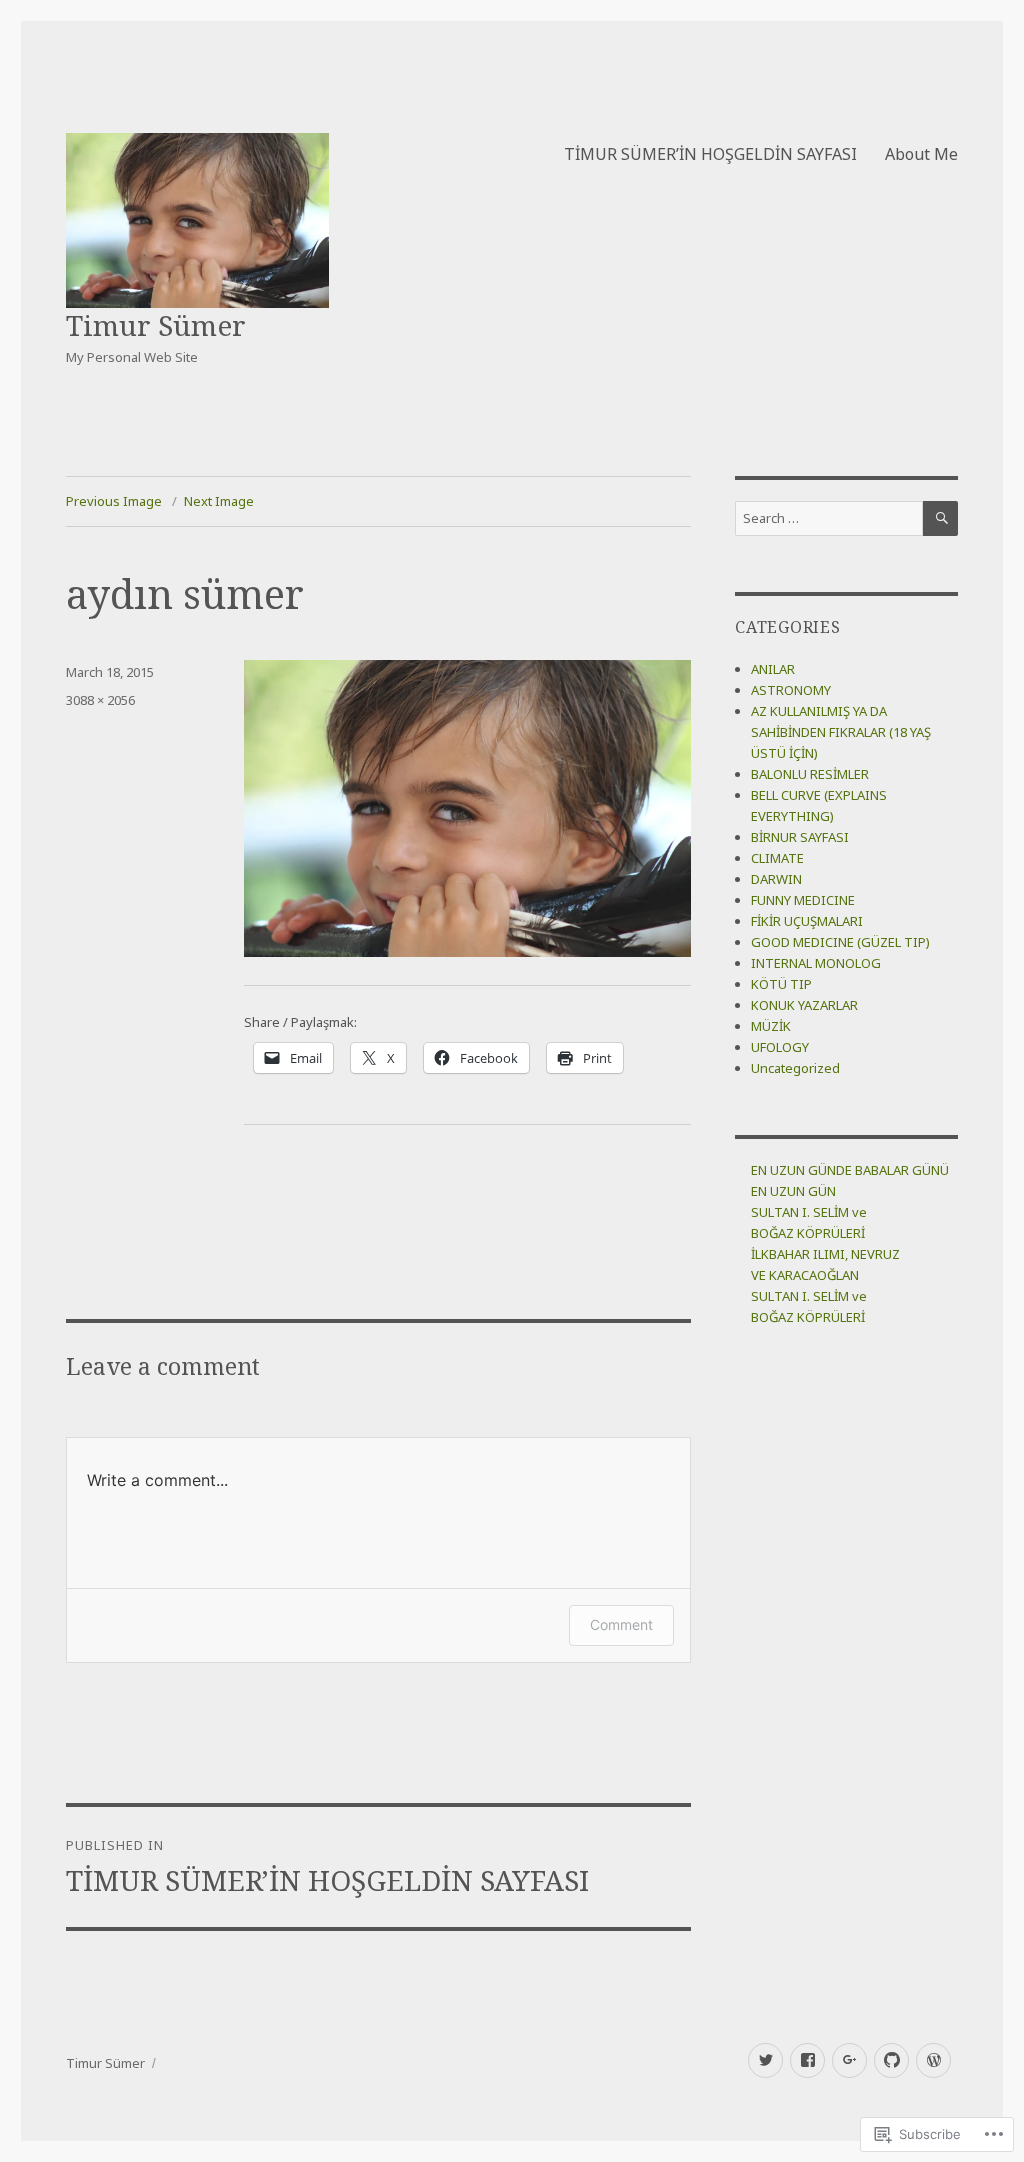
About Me (921, 154)
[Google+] (849, 2060)
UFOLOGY (780, 1047)
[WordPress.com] (933, 2060)
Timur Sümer (156, 325)
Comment (621, 1624)
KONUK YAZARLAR (804, 1005)
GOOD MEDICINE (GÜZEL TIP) (840, 942)
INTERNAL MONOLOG (816, 963)
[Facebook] (807, 2060)
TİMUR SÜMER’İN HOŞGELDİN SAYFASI (710, 154)
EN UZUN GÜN (793, 1191)
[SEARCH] (940, 518)
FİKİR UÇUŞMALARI (807, 921)
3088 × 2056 (100, 700)
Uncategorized (795, 1068)
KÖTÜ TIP (781, 984)
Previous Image (114, 501)
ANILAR (773, 669)
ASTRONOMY (791, 690)
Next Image (219, 501)
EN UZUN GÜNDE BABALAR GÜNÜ (850, 1170)
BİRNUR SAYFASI (800, 837)
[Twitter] (765, 2060)
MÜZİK (771, 1026)
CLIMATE (777, 858)
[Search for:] (829, 518)
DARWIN (776, 879)
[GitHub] (891, 2060)
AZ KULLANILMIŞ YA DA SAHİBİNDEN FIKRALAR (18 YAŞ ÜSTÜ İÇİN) (841, 732)
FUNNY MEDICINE (803, 900)
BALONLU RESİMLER (810, 774)
